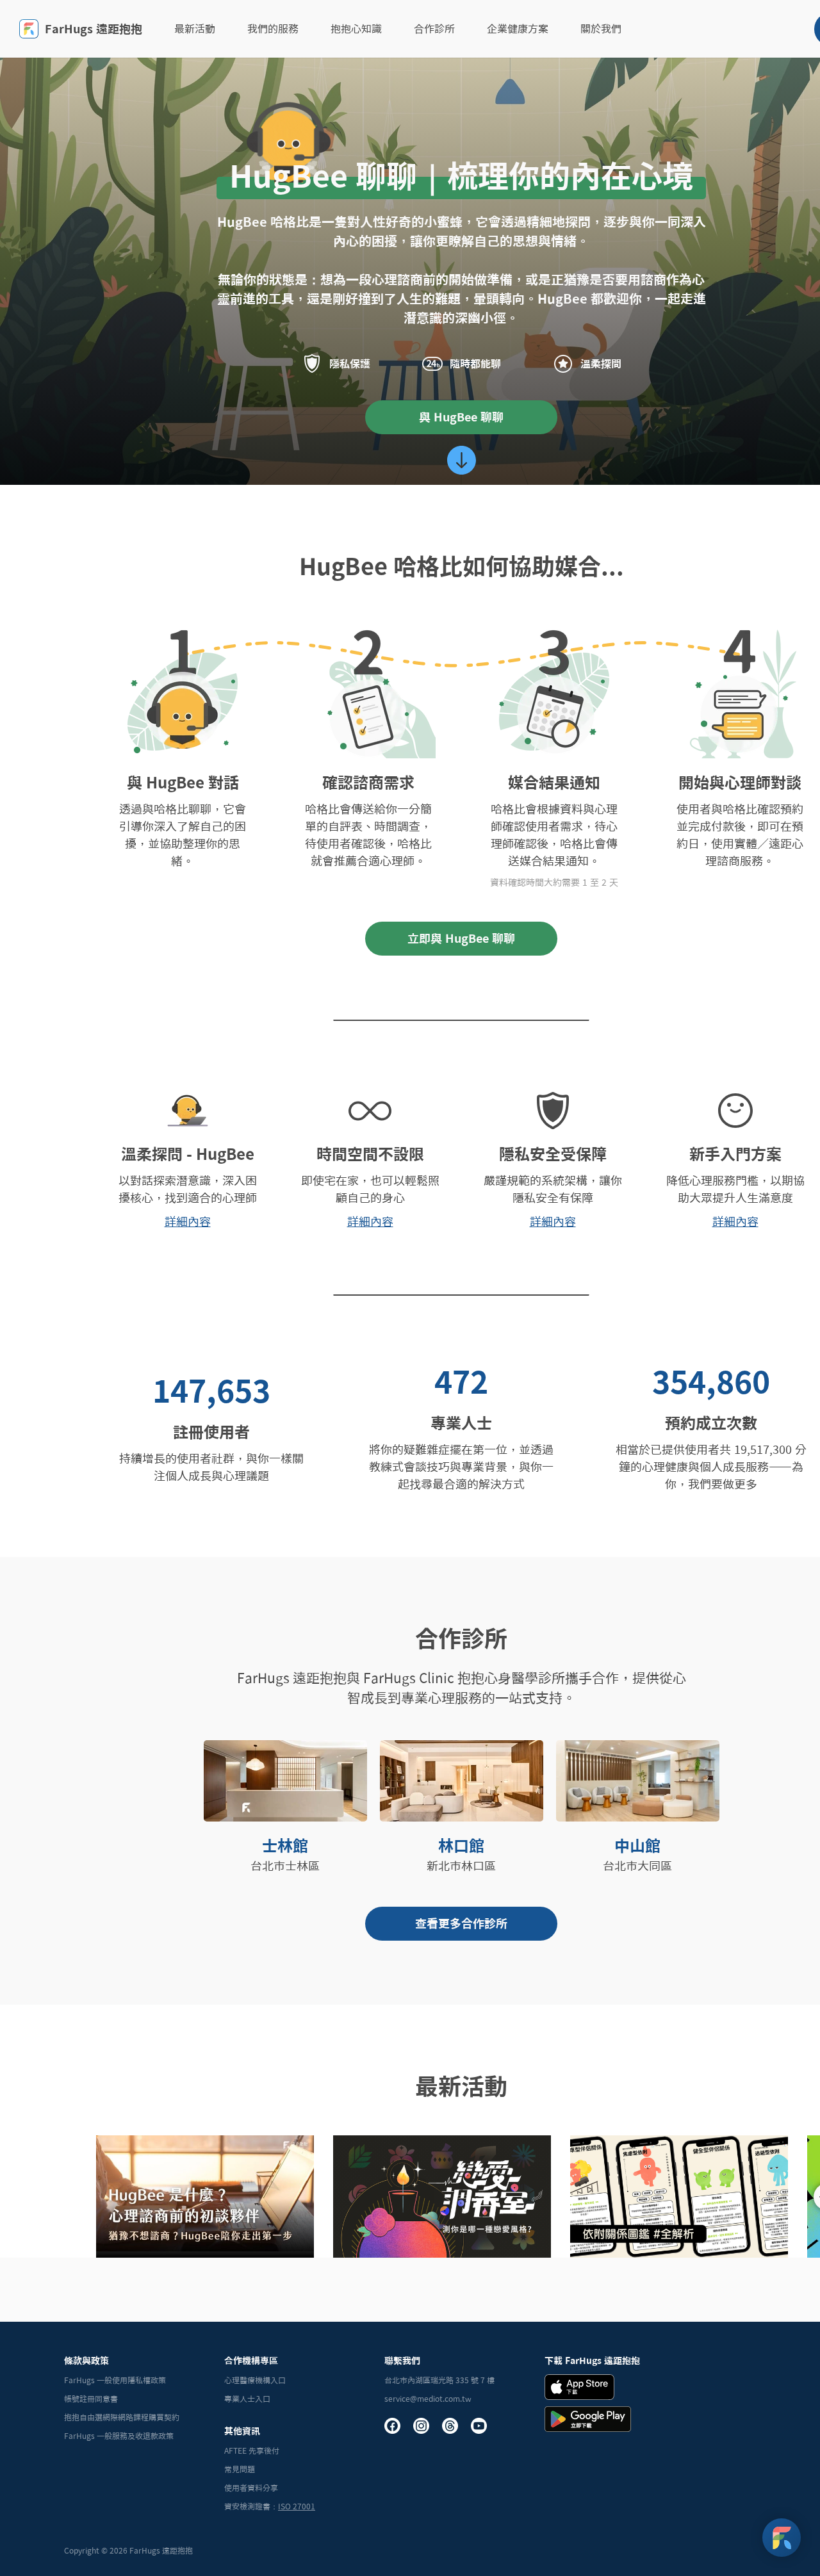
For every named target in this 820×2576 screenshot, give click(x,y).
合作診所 (434, 29)
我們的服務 (273, 29)
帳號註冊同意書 (91, 2399)
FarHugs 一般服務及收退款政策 (119, 2436)
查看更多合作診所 (461, 1923)
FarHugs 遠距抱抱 (94, 29)
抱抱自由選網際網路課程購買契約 (122, 2417)
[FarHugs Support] (782, 2538)
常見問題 (240, 2469)
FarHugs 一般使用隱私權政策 (115, 2380)
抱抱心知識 (356, 29)
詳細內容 (188, 1221)
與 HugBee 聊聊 (461, 417)
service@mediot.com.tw (428, 2399)
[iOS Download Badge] (579, 2387)
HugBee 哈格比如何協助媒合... (462, 566)
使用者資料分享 (251, 2488)
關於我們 (601, 29)
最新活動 (195, 29)
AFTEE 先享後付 (252, 2450)
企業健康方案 (518, 29)
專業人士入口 (247, 2399)
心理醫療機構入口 (255, 2380)
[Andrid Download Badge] (588, 2419)
